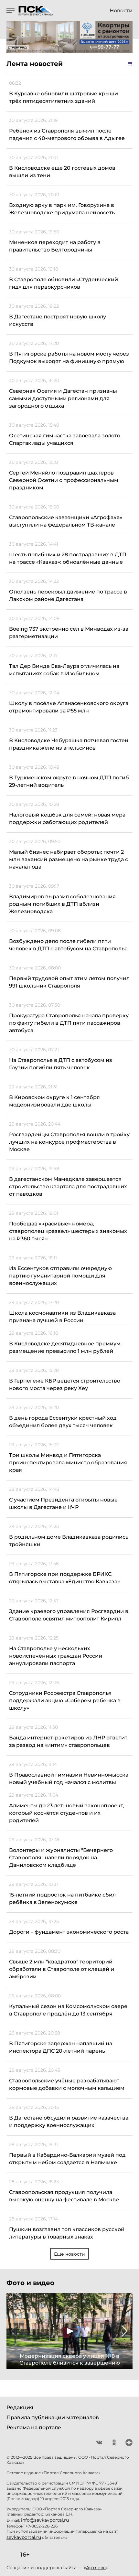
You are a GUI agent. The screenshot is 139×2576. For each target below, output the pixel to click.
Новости (121, 11)
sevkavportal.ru (24, 2537)
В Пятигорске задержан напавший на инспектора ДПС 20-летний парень (61, 2047)
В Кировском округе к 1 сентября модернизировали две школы (54, 1101)
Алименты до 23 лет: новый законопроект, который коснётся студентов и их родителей (67, 1813)
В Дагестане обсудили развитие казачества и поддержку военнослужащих (69, 2122)
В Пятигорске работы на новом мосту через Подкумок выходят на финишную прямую (69, 358)
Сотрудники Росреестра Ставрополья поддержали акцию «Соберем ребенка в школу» (65, 1700)
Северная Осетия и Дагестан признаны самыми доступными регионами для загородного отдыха (63, 398)
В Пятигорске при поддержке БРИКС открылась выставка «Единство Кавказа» (64, 1578)
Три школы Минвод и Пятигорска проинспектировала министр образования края (68, 1463)
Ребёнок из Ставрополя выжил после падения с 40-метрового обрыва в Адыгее (67, 134)
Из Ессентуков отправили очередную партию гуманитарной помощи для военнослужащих (60, 1276)
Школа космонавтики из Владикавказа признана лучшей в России (62, 1317)
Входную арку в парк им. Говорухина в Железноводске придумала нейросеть (62, 209)
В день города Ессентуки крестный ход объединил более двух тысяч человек (63, 1422)
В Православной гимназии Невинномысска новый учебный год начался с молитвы (69, 1779)
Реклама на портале (34, 2427)
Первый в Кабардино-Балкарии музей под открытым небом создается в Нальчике (67, 2159)
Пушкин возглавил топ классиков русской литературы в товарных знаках (67, 2233)
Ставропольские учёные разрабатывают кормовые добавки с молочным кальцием (67, 2084)
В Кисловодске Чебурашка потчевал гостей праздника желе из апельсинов (69, 744)
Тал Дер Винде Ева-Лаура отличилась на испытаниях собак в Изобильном (64, 670)
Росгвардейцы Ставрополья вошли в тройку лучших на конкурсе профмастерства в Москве (69, 1142)
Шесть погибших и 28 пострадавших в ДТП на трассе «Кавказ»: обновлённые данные (68, 558)
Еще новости (69, 2254)
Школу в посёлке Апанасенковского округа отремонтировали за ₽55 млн (69, 707)
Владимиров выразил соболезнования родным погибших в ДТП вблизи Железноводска (62, 904)
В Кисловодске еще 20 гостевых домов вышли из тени (62, 172)
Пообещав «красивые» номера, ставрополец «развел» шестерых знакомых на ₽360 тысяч (68, 1231)
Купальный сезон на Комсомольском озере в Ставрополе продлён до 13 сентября (68, 2010)
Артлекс (96, 2568)
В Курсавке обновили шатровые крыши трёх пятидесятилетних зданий (64, 97)
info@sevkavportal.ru (45, 2520)
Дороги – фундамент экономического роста (69, 1932)
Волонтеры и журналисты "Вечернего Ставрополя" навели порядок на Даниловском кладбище (61, 1858)
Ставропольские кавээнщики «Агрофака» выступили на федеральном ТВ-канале (66, 521)
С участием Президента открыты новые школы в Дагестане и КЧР (63, 1503)
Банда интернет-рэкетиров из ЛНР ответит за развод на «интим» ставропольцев (68, 1741)
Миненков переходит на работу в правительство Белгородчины (55, 246)
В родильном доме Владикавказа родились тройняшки (69, 1541)
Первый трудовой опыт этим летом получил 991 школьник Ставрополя (69, 982)
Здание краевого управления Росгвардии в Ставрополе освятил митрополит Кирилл (69, 1615)
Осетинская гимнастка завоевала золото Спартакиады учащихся (65, 439)
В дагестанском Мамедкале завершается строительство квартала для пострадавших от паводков (68, 1186)
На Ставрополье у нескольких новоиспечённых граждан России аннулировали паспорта (56, 1656)
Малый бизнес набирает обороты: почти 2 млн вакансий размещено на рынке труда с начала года (69, 859)
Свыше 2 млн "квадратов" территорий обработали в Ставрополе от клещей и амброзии (62, 1969)
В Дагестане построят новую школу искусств (58, 320)
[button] (14, 2331)
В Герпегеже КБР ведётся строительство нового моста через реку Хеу (65, 1384)
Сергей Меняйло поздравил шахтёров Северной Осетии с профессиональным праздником (64, 480)
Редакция (20, 2407)
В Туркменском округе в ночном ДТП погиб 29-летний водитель (69, 781)
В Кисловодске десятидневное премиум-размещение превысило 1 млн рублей (66, 1347)
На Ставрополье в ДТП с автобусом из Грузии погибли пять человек (61, 1064)
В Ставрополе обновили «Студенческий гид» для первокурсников (64, 283)
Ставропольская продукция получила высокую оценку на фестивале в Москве (64, 2196)
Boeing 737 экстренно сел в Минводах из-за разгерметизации (69, 633)
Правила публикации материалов (53, 2417)
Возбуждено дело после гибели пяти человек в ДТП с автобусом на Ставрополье (68, 945)
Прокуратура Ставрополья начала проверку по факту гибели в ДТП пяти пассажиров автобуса (69, 1023)
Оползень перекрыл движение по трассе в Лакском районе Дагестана (68, 595)
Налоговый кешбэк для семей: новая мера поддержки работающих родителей (67, 818)
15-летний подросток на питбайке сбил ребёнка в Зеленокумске (62, 1898)
